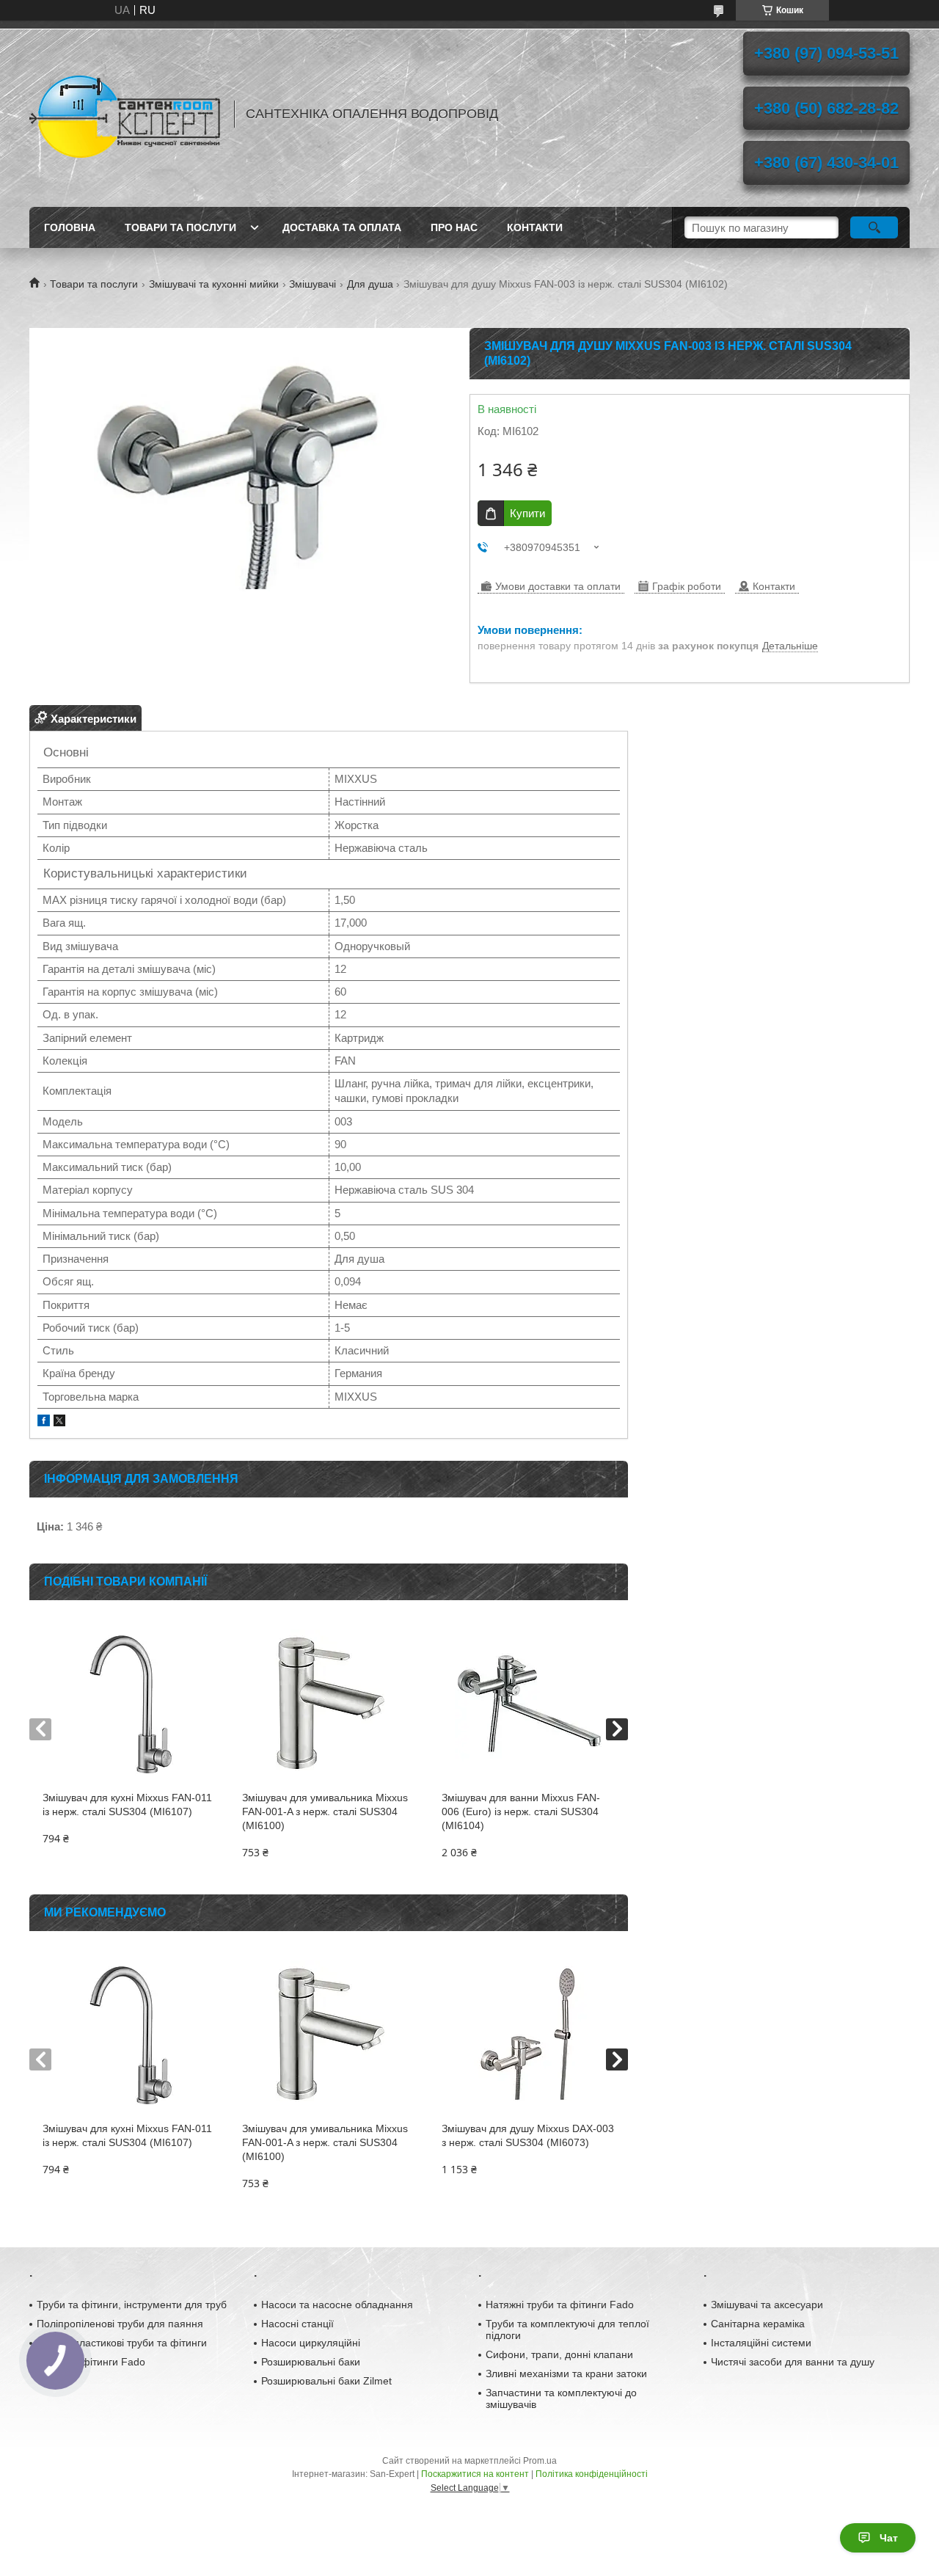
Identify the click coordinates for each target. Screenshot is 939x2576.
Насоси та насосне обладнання (337, 2305)
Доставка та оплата (342, 227)
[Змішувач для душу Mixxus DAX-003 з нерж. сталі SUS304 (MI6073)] (528, 2034)
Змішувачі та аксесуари (767, 2305)
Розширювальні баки (311, 2362)
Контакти (535, 227)
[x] (59, 1422)
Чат (889, 2538)
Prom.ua (540, 2461)
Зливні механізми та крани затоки (566, 2374)
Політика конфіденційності (592, 2474)
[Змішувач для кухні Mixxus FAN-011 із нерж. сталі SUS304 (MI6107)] (129, 1703)
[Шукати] (874, 227)
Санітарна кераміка (758, 2324)
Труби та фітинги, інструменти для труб (132, 2305)
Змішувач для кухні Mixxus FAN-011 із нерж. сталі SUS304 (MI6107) (127, 1805)
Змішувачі (313, 284)
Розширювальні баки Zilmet (326, 2381)
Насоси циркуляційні (311, 2343)
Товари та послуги (180, 227)
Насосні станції (297, 2324)
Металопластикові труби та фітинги (122, 2343)
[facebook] (44, 1422)
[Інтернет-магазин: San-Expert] (125, 114)
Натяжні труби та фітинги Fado (560, 2305)
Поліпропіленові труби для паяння (120, 2324)
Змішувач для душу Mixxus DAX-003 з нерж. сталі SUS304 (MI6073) (528, 2135)
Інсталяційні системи (761, 2343)
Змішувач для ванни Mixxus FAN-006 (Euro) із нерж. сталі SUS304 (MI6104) (521, 1811)
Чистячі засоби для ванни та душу (793, 2362)
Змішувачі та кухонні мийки (214, 284)
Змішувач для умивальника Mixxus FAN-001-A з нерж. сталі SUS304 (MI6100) (325, 1811)
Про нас (454, 227)
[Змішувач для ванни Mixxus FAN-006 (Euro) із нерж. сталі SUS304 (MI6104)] (528, 1703)
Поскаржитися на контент (475, 2474)
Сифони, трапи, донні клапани (559, 2354)
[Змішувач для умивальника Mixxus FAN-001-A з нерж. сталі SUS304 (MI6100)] (328, 1703)
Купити (527, 513)
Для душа (370, 284)
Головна (70, 227)
